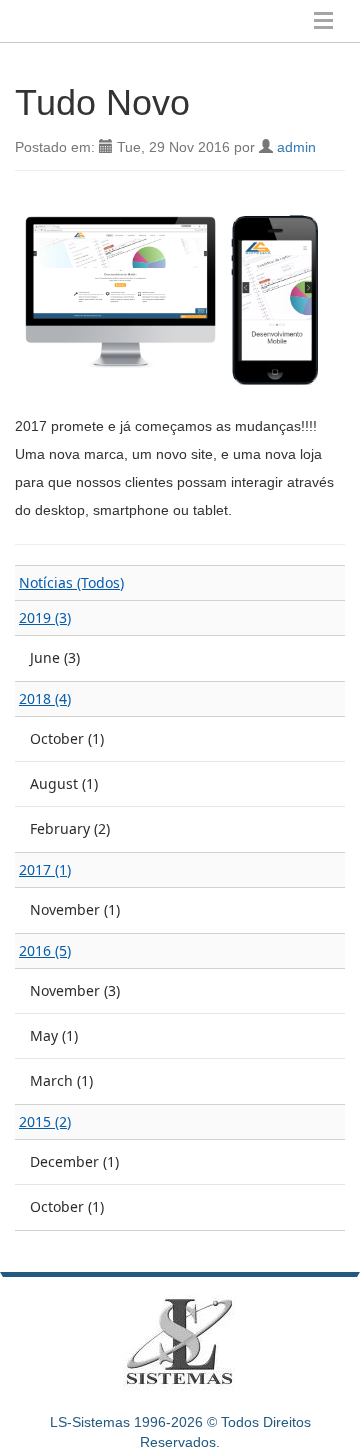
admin (296, 147)
